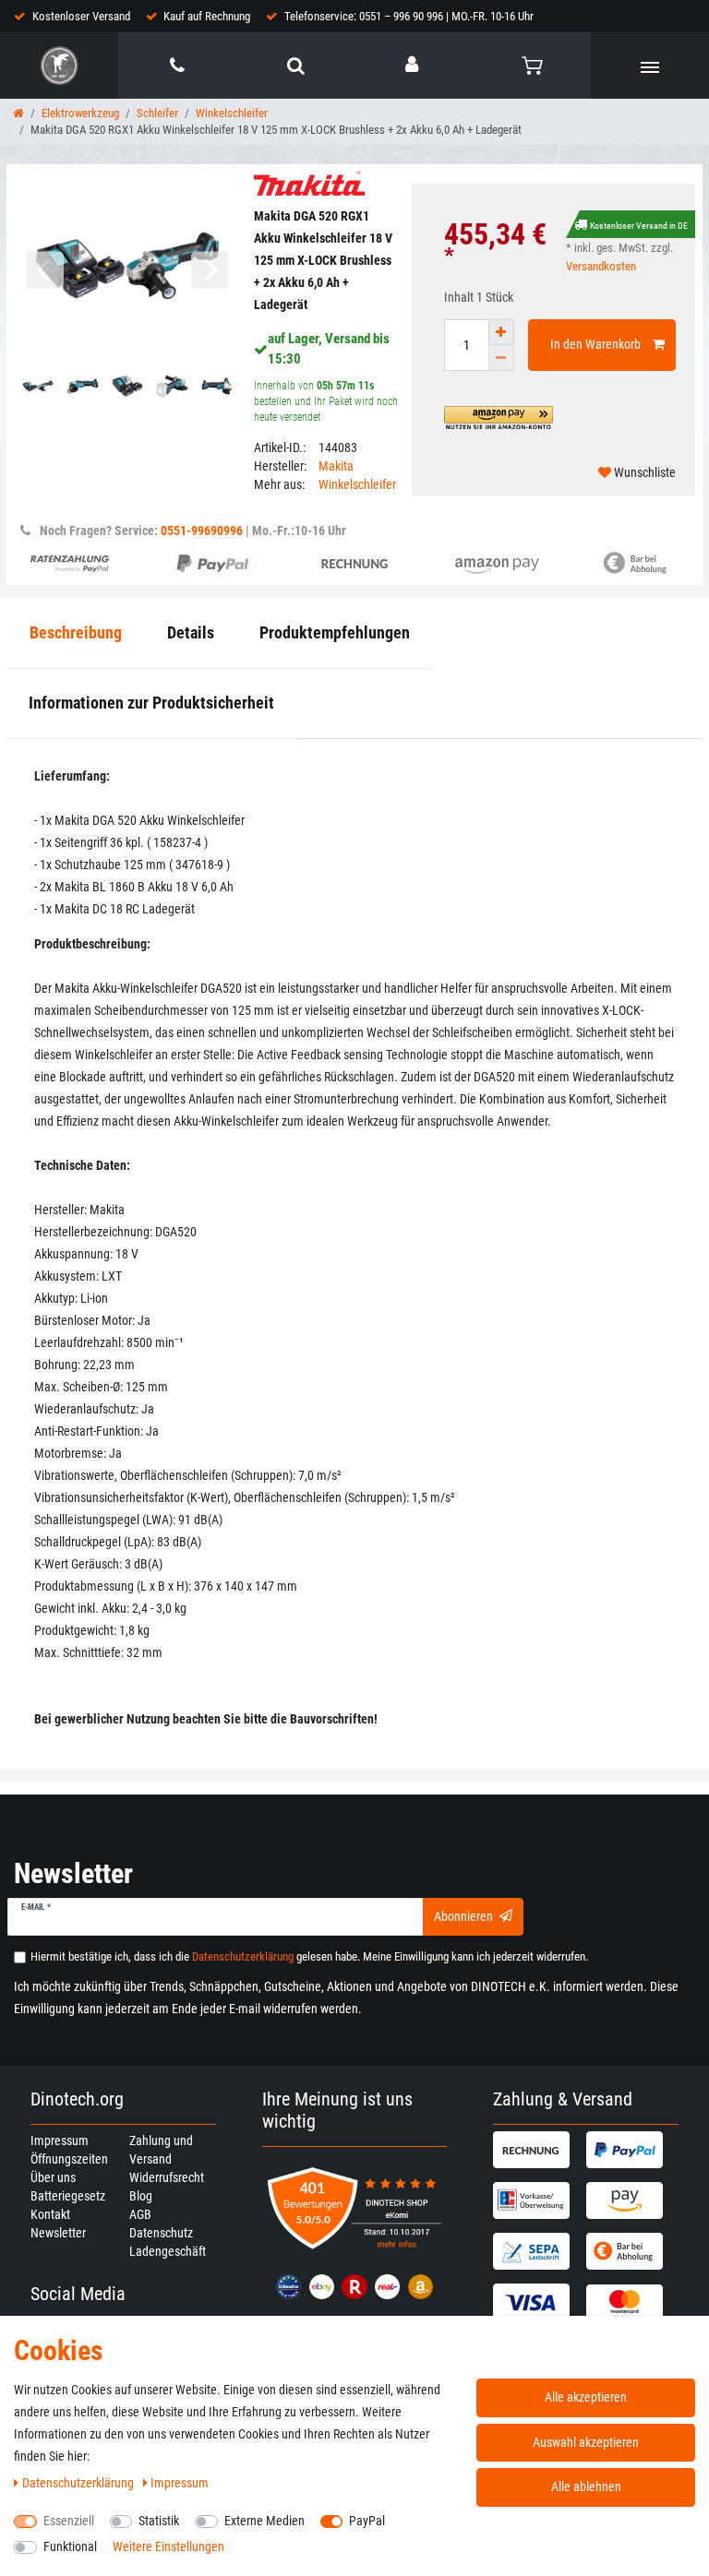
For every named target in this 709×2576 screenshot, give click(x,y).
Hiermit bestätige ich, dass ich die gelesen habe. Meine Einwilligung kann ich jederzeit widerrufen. (309, 1956)
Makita (336, 466)
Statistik (159, 2521)
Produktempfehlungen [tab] (335, 632)
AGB (140, 2214)
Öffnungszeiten (69, 2159)
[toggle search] (295, 66)
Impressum (60, 2141)
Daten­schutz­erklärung (79, 2483)
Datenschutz (161, 2233)
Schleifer (157, 113)
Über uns (53, 2177)
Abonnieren (463, 1916)
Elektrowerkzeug (80, 113)
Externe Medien (264, 2521)
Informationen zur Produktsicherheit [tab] (151, 703)
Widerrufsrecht (167, 2177)
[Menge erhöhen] (501, 332)
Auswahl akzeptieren (586, 2442)
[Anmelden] (414, 65)
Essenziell (69, 2521)
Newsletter (58, 2233)
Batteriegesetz (68, 2196)
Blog (141, 2196)
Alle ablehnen (586, 2487)
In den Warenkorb (595, 344)
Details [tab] (191, 632)
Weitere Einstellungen (168, 2546)
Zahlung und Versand (161, 2150)
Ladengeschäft (168, 2251)
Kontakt (50, 2214)
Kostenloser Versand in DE (639, 226)
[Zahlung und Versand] (537, 2150)
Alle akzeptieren (586, 2397)
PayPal (367, 2521)
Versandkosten (601, 266)
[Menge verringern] (501, 358)
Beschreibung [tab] (76, 632)
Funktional (70, 2546)
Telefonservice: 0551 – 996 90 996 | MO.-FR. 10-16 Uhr (409, 16)
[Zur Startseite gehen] (18, 113)
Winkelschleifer (232, 113)
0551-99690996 (202, 531)
